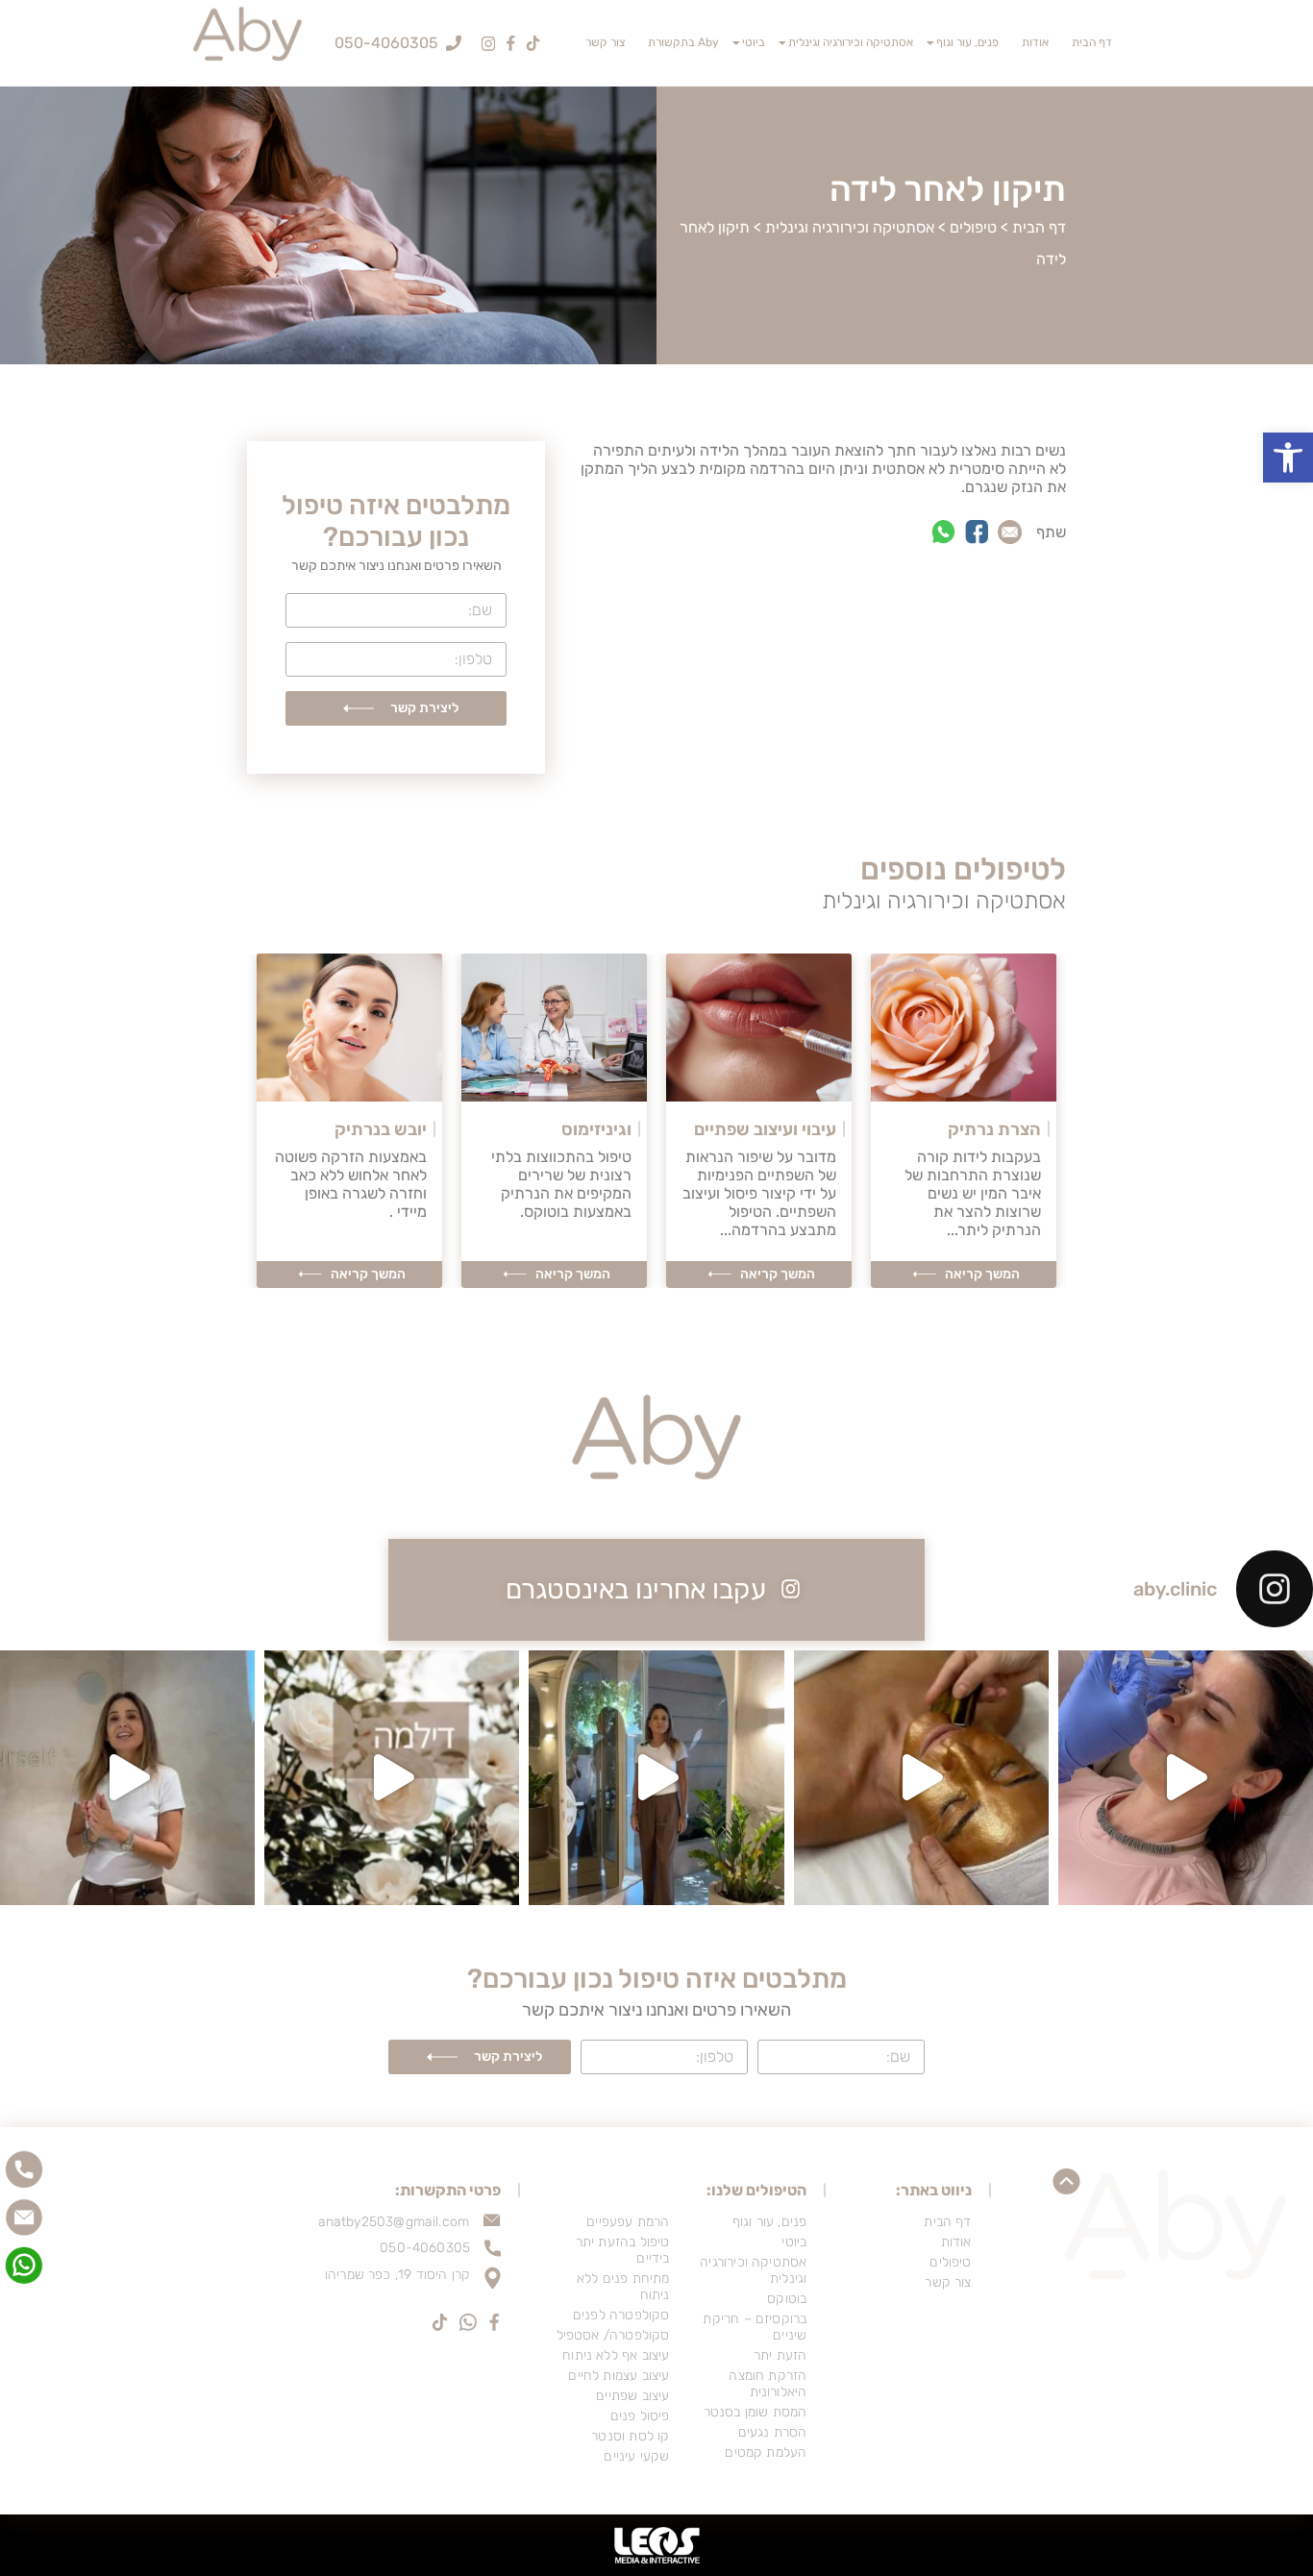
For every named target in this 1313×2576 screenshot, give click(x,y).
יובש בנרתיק (381, 1129)
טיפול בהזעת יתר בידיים (623, 2250)
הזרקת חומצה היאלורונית (768, 2384)
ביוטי (754, 42)
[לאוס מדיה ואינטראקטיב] (656, 2545)
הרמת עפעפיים (628, 2222)
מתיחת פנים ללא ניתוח (623, 2287)
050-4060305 (425, 2248)
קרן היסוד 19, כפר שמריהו (397, 2275)
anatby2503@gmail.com (394, 2222)
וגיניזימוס (596, 1129)
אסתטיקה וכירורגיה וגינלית (851, 42)
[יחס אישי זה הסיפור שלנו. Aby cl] (1186, 1778)
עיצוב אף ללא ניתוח (616, 2355)
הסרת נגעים (772, 2432)
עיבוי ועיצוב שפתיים (765, 1129)
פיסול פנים (640, 2416)
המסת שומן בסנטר (755, 2412)
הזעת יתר (780, 2355)
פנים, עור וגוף (967, 42)
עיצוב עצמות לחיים (619, 2376)
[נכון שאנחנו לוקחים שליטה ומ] (392, 1778)
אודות (1035, 42)
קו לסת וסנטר (630, 2436)
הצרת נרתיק (994, 1129)
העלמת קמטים (766, 2452)
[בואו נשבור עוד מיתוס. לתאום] (127, 1778)
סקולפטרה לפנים (621, 2315)
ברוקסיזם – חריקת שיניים (755, 2327)
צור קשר (605, 42)
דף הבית (1092, 42)
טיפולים (973, 227)
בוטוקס (787, 2299)
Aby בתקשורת (683, 42)
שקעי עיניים (636, 2456)
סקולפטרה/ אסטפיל (613, 2335)
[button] (1288, 458)
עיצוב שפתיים (632, 2396)
